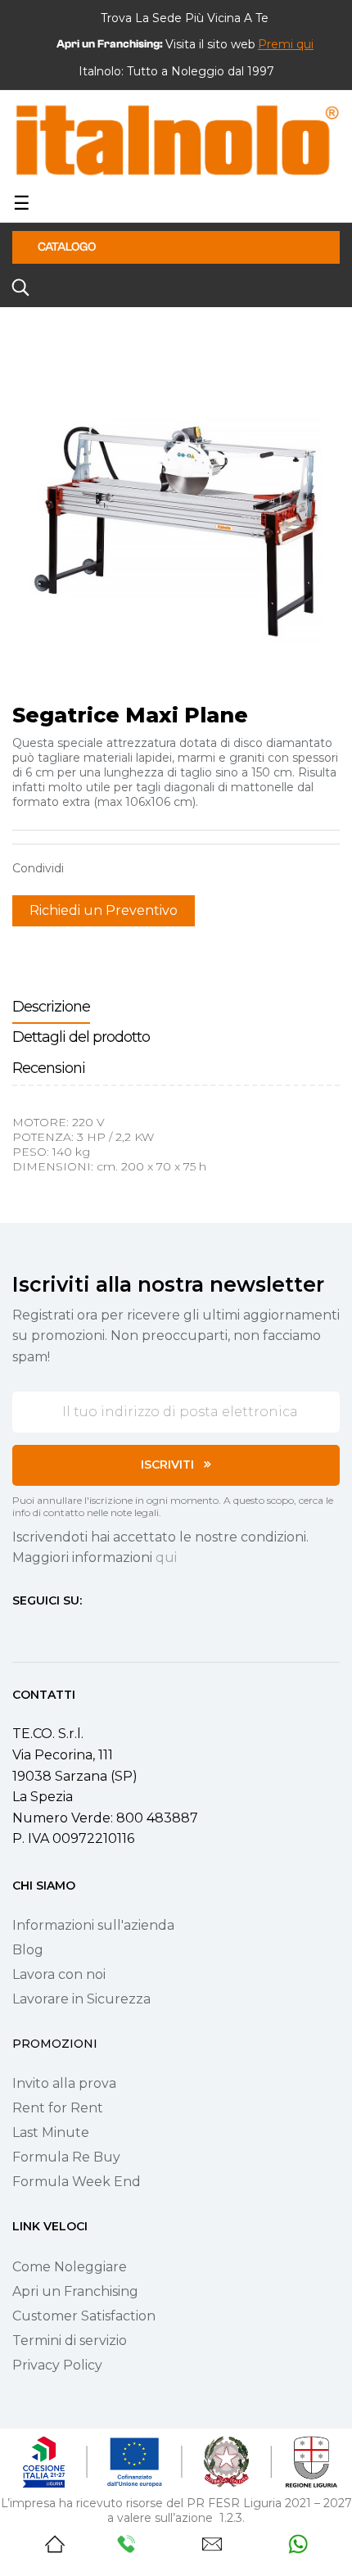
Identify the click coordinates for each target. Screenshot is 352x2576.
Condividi (84, 868)
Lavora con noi (59, 1974)
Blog (28, 1950)
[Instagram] (48, 1631)
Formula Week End (77, 2182)
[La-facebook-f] (19, 1631)
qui (166, 1557)
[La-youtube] (78, 1631)
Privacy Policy (57, 2365)
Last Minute (51, 2132)
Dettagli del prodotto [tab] (81, 1037)
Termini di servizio (70, 2341)
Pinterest (135, 868)
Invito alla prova (64, 2083)
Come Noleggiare (70, 2267)
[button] (286, 44)
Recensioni (49, 1068)
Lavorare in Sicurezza (81, 1999)
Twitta (110, 868)
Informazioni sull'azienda (93, 1925)
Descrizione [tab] (51, 1007)
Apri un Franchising (75, 2291)
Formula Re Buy (66, 2157)
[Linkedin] (107, 1631)
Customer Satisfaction (84, 2316)
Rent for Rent (58, 2108)
